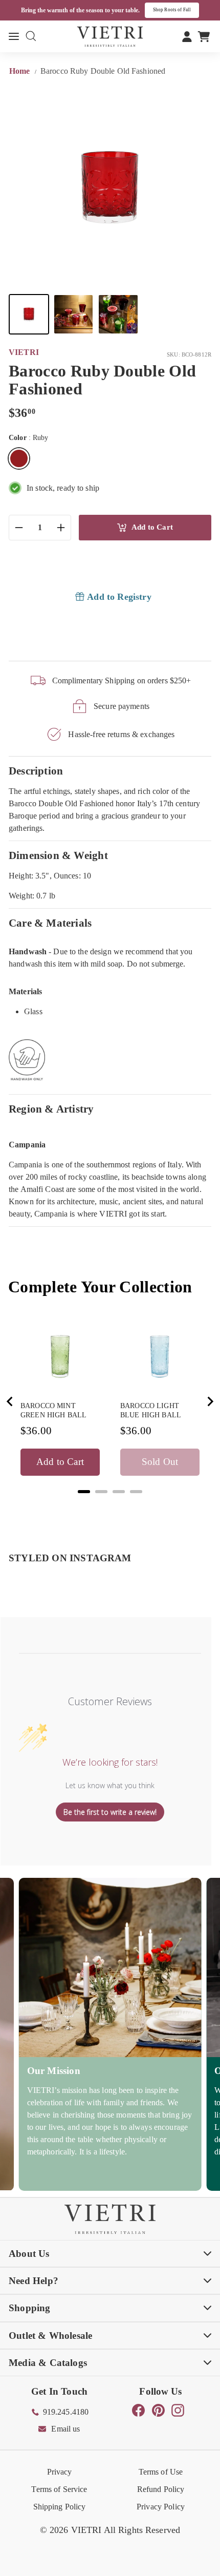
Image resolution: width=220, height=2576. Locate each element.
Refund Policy (161, 2489)
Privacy (60, 2472)
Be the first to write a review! (110, 1812)
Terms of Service (59, 2489)
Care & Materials (50, 923)
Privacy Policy (161, 2507)
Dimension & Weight (58, 855)
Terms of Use (161, 2472)
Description (36, 771)
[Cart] (204, 36)
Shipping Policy (60, 2507)
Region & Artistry (51, 1109)
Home (21, 71)
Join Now (185, 10)
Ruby (19, 458)
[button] (29, 314)
